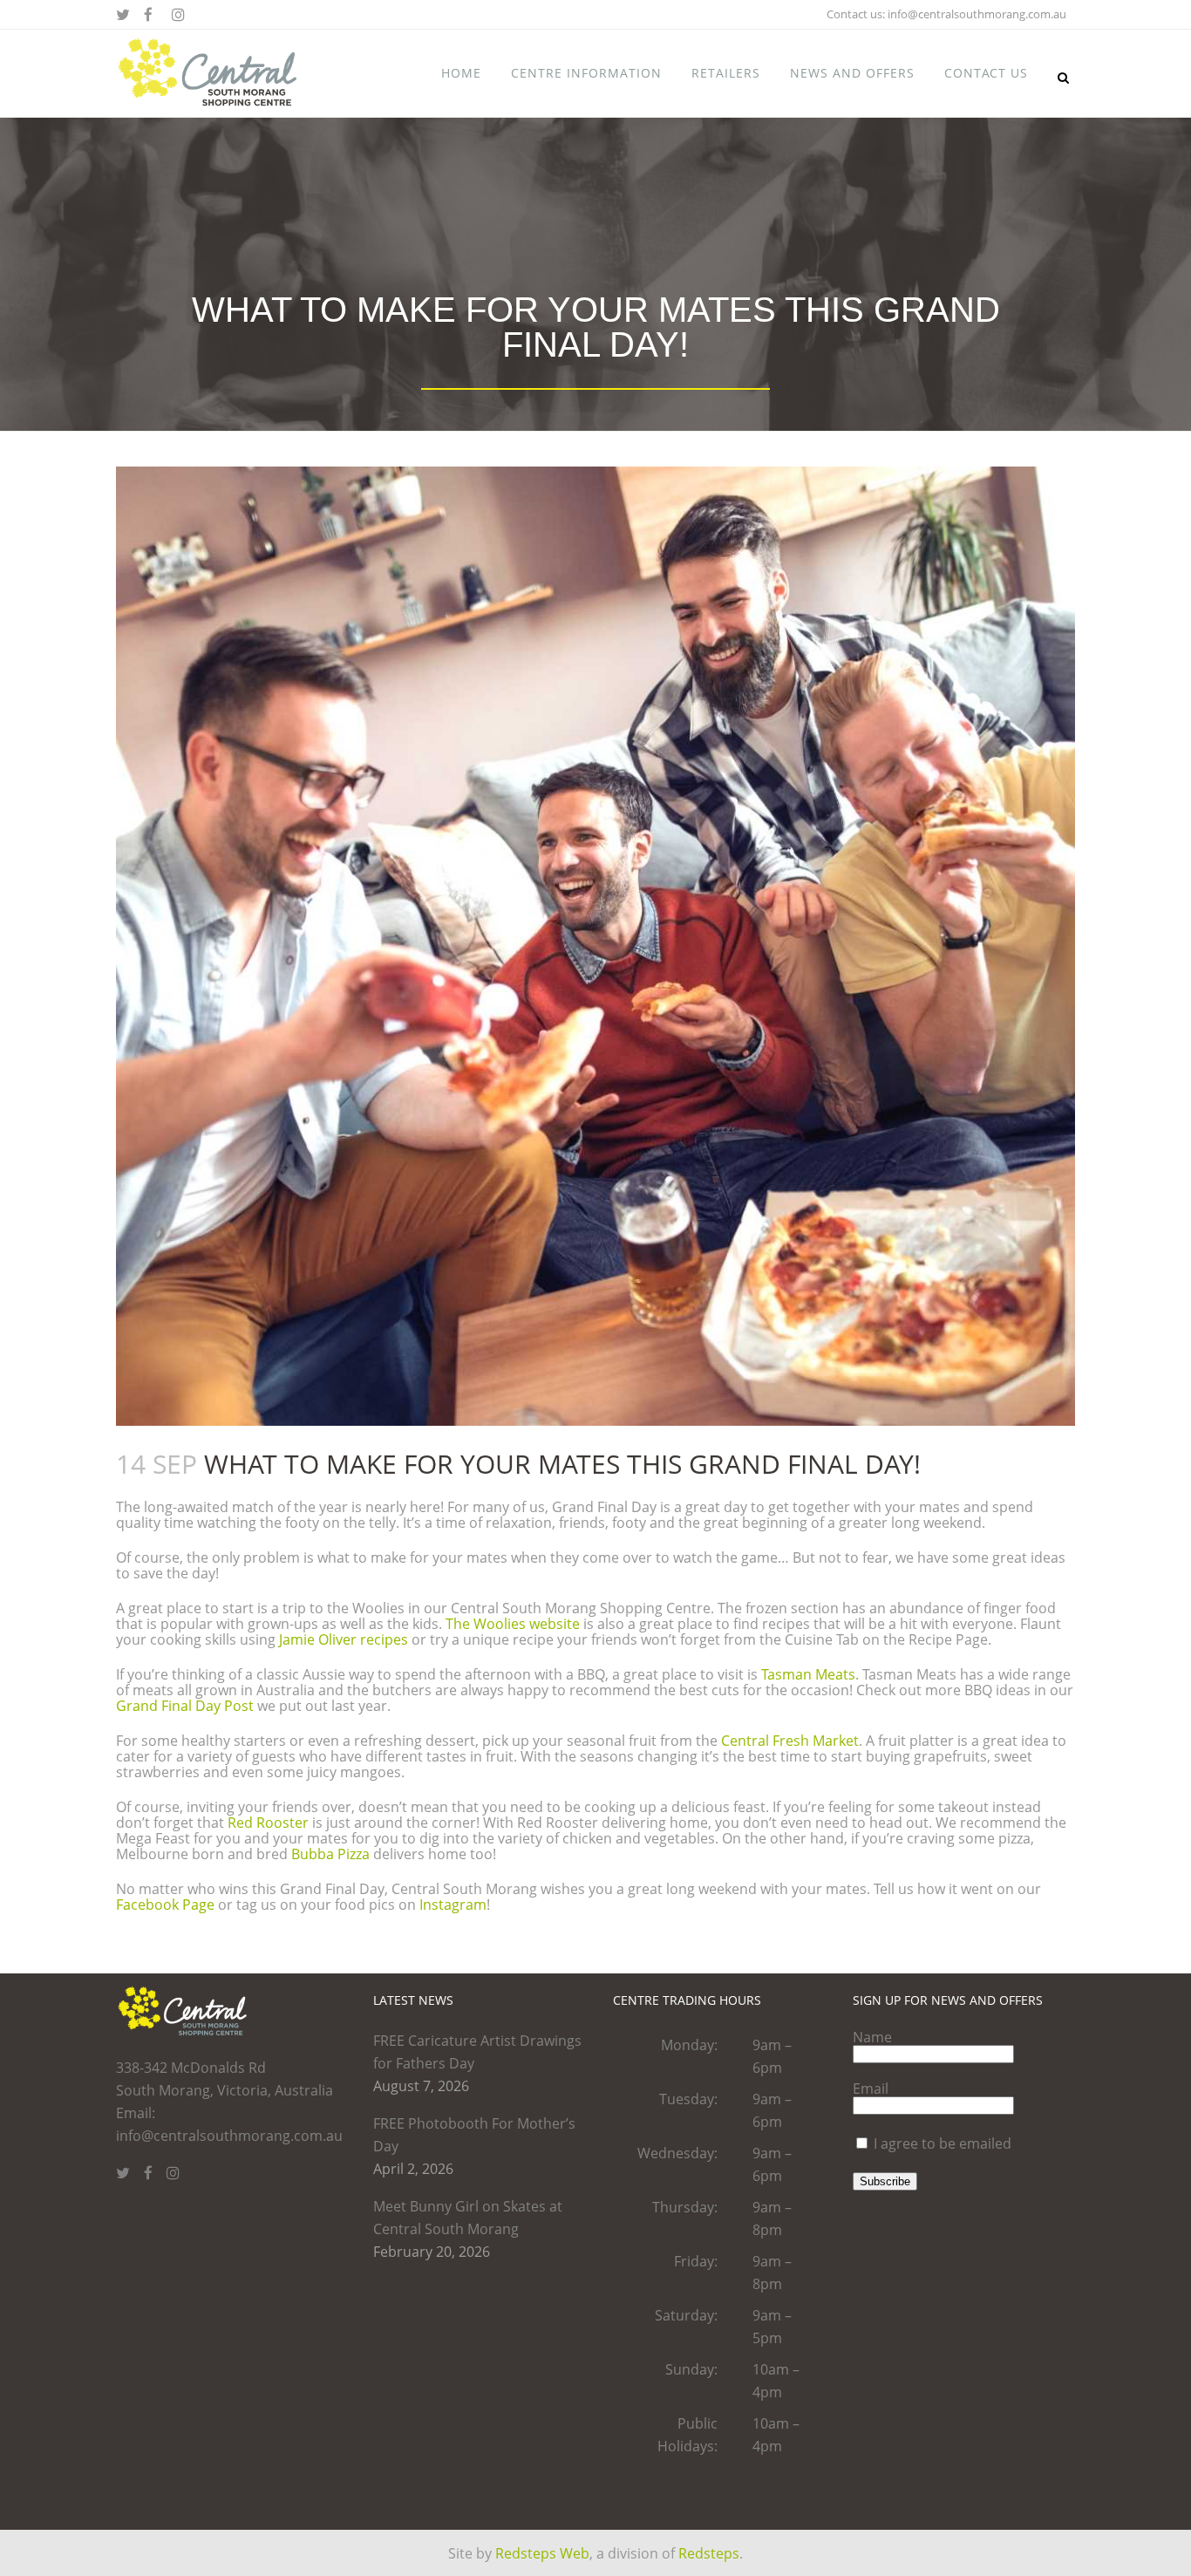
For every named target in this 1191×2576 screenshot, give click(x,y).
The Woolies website (513, 1624)
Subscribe (885, 2181)
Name (872, 2037)
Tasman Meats (808, 1674)
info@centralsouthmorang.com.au (977, 14)
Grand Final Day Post (185, 1706)
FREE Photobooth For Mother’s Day (474, 2135)
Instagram (453, 1905)
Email (871, 2089)
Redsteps (709, 2553)
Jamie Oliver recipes (344, 1639)
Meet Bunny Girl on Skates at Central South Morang (468, 2218)
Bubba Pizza (330, 1854)
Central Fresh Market (790, 1741)
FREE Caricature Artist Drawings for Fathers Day (477, 2052)
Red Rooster (268, 1823)
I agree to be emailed (943, 2143)
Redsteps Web (542, 2553)
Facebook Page (165, 1905)
